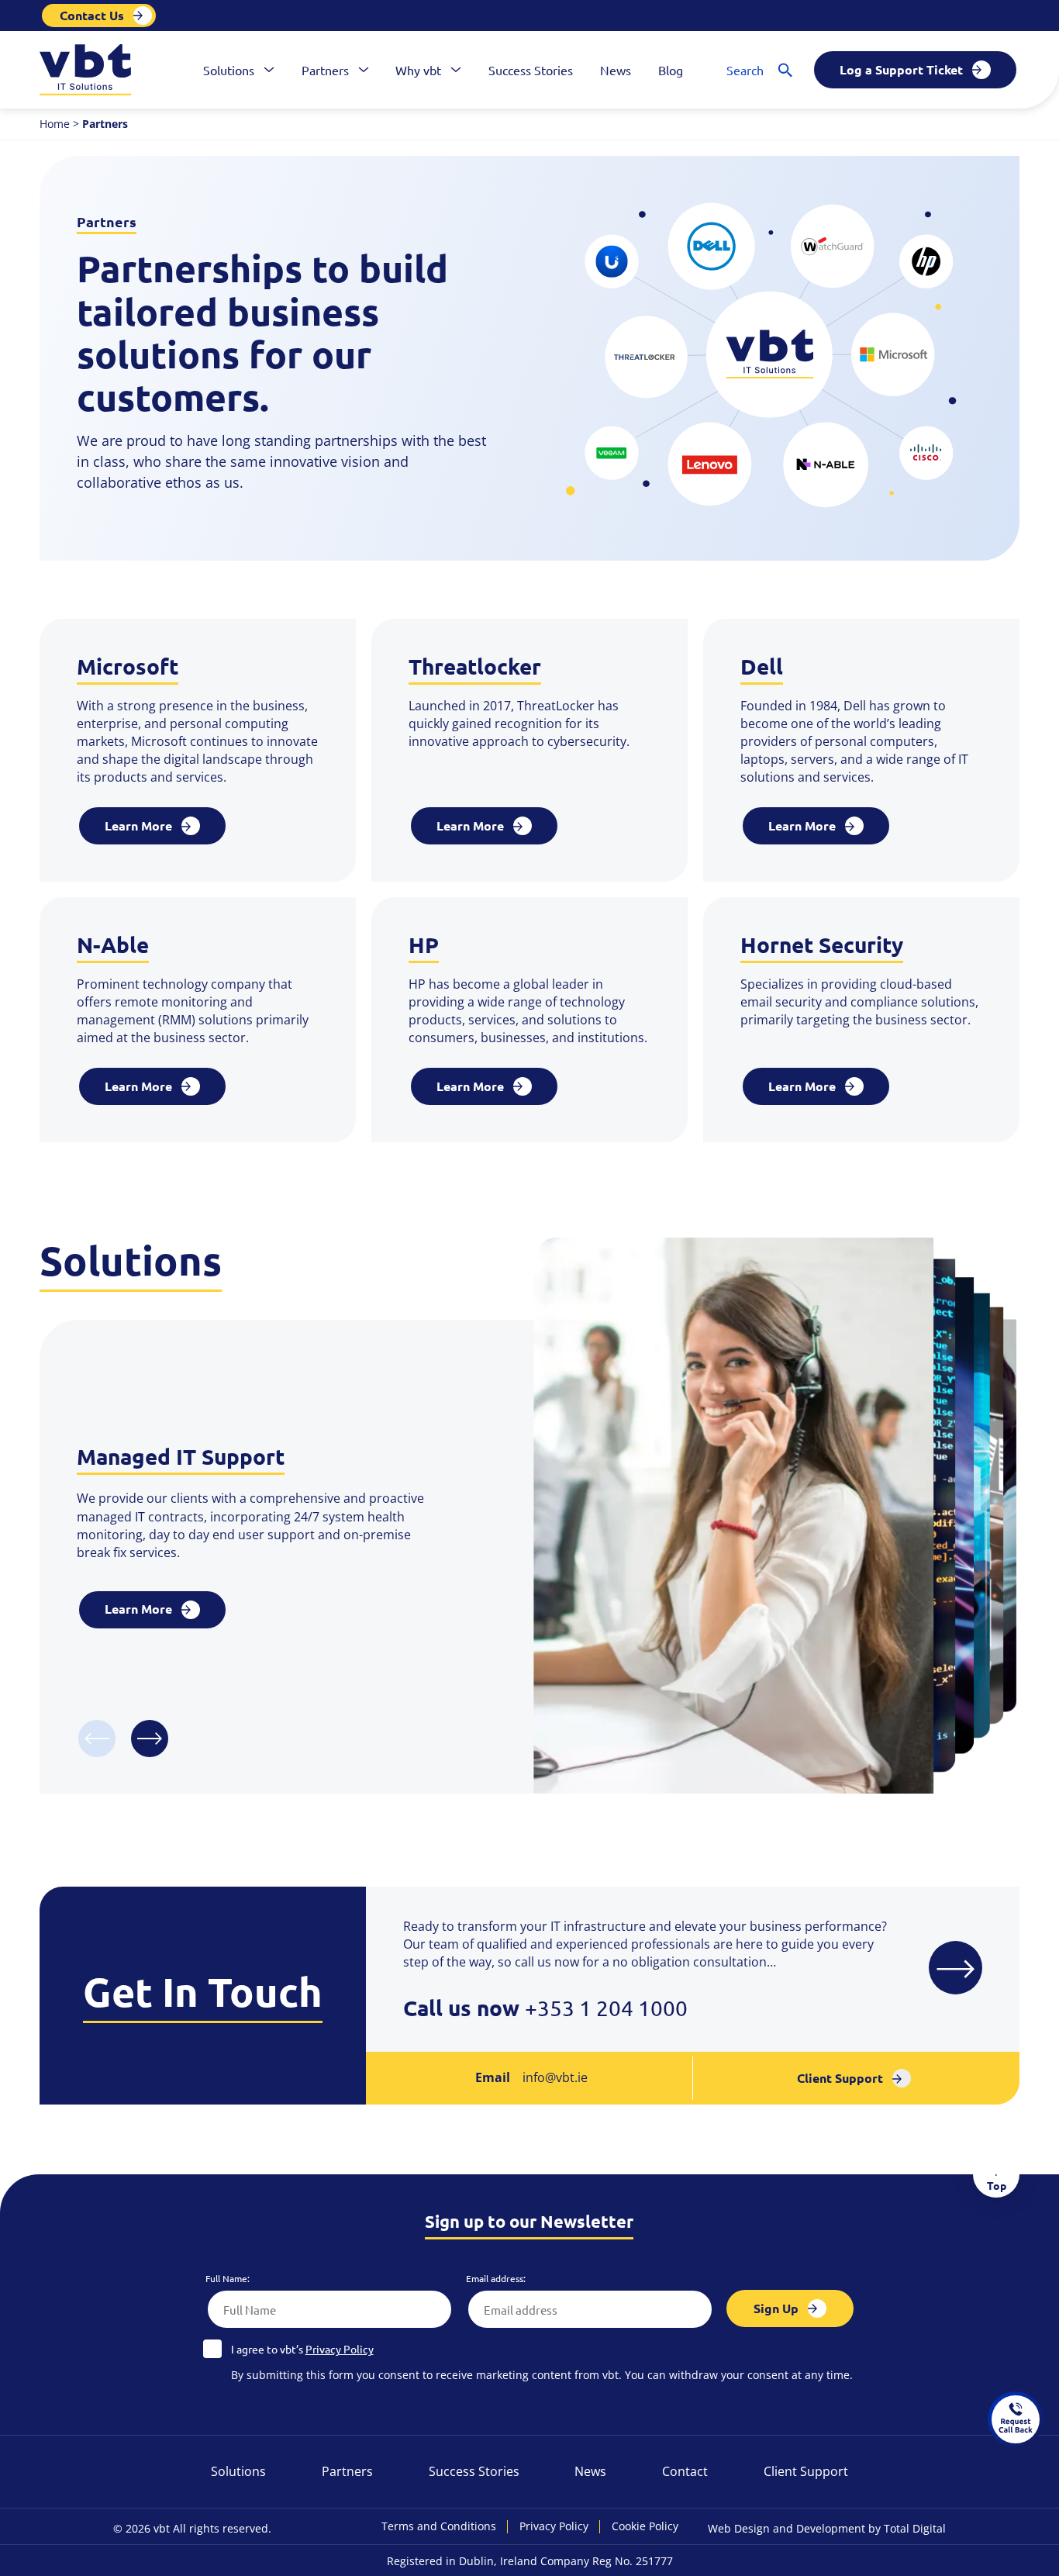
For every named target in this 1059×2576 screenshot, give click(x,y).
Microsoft (128, 666)
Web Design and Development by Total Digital (827, 2528)
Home (55, 124)
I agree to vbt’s (302, 2350)
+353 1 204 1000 (606, 2008)
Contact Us (92, 15)
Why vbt (418, 70)
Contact (685, 2471)
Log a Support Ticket (901, 69)
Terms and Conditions (439, 2527)
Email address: (496, 2279)
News (616, 70)
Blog (671, 70)
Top (997, 2185)
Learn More (138, 825)
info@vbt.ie (555, 2077)
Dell (762, 666)
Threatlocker (475, 666)
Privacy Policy (340, 2350)
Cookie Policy (645, 2527)
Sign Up (776, 2308)
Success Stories (531, 70)
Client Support (840, 2078)
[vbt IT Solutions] (85, 70)
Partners (325, 70)
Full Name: (228, 2279)
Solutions (229, 70)
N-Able (113, 944)
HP (424, 944)
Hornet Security (822, 944)
